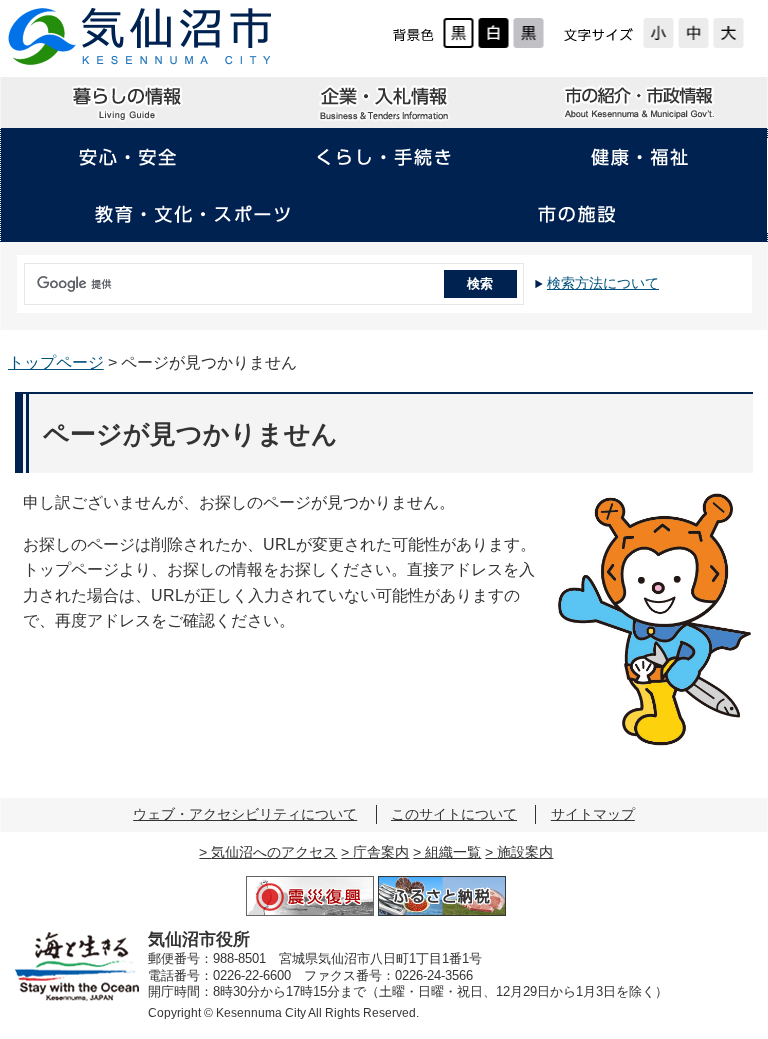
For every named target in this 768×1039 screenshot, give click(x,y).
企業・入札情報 (384, 103)
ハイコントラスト (493, 33)
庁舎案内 (381, 852)
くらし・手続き (384, 157)
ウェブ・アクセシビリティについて (245, 814)
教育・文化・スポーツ (192, 214)
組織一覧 (453, 852)
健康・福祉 (639, 157)
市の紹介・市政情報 (639, 103)
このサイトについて (454, 814)
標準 (693, 33)
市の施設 (576, 214)
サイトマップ (593, 814)
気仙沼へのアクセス (274, 852)
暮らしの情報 (128, 103)
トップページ (56, 362)
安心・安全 (128, 157)
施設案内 (525, 852)
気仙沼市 (140, 36)
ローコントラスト (528, 33)
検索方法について (603, 283)
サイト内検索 (20, 277)
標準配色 (458, 33)
